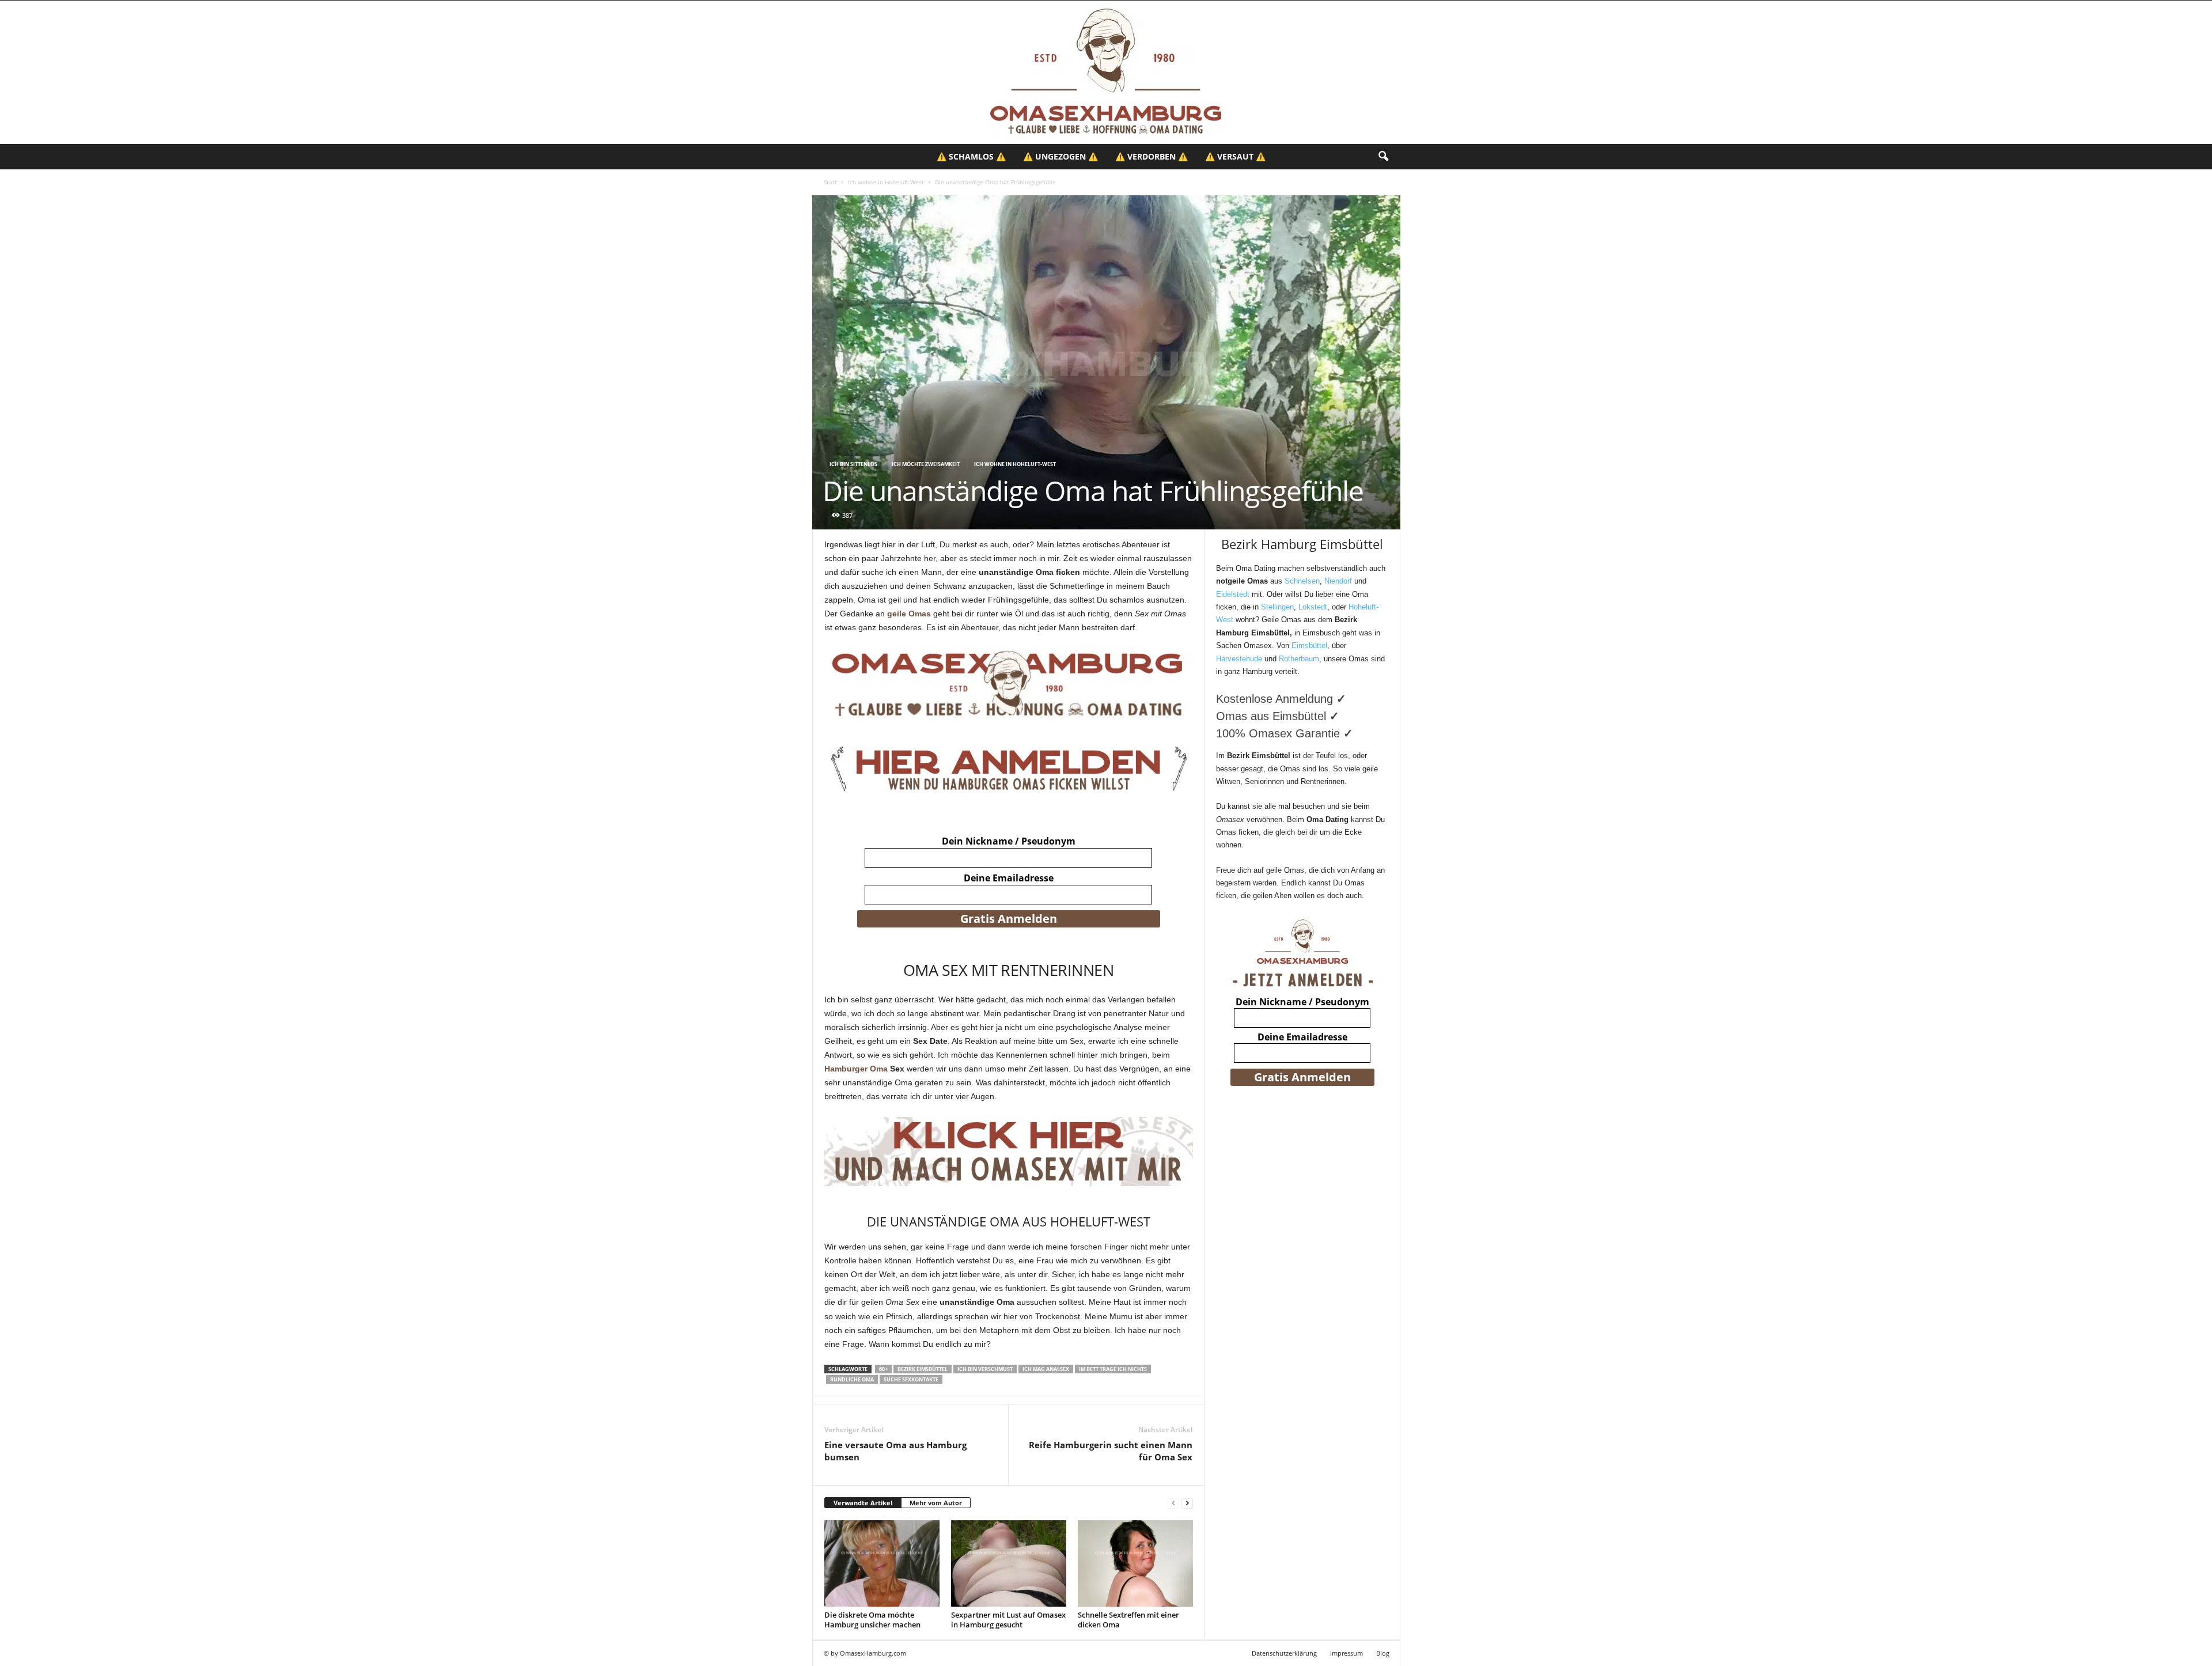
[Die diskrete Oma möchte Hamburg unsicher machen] (882, 1563)
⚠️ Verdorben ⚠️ (1152, 156)
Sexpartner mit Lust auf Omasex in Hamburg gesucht (1008, 1620)
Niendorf (1338, 581)
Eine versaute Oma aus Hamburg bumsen (895, 1451)
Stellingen (1277, 607)
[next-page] (1187, 1503)
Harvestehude (1239, 659)
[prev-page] (1173, 1503)
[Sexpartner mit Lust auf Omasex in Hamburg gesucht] (1009, 1563)
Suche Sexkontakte (911, 1379)
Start (830, 182)
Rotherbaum (1299, 659)
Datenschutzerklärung (1284, 1653)
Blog (1383, 1653)
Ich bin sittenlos (853, 464)
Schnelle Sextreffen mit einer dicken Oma (1128, 1620)
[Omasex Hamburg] (1106, 72)
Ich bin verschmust (985, 1369)
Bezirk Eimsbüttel (923, 1369)
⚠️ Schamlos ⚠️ (971, 156)
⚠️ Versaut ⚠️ (1235, 156)
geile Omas (909, 614)
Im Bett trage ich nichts (1113, 1369)
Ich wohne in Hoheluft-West (886, 182)
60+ (883, 1369)
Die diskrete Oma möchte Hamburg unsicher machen (872, 1620)
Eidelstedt (1233, 594)
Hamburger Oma (856, 1069)
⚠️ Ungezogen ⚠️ (1060, 156)
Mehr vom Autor (936, 1503)
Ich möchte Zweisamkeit (926, 464)
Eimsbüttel (1309, 645)
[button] (1383, 157)
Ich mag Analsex (1046, 1369)
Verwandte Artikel (863, 1503)
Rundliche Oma (852, 1379)
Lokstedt (1313, 607)
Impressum (1346, 1653)
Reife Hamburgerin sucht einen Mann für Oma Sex (1111, 1451)
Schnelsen (1302, 581)
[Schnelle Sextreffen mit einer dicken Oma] (1135, 1563)
